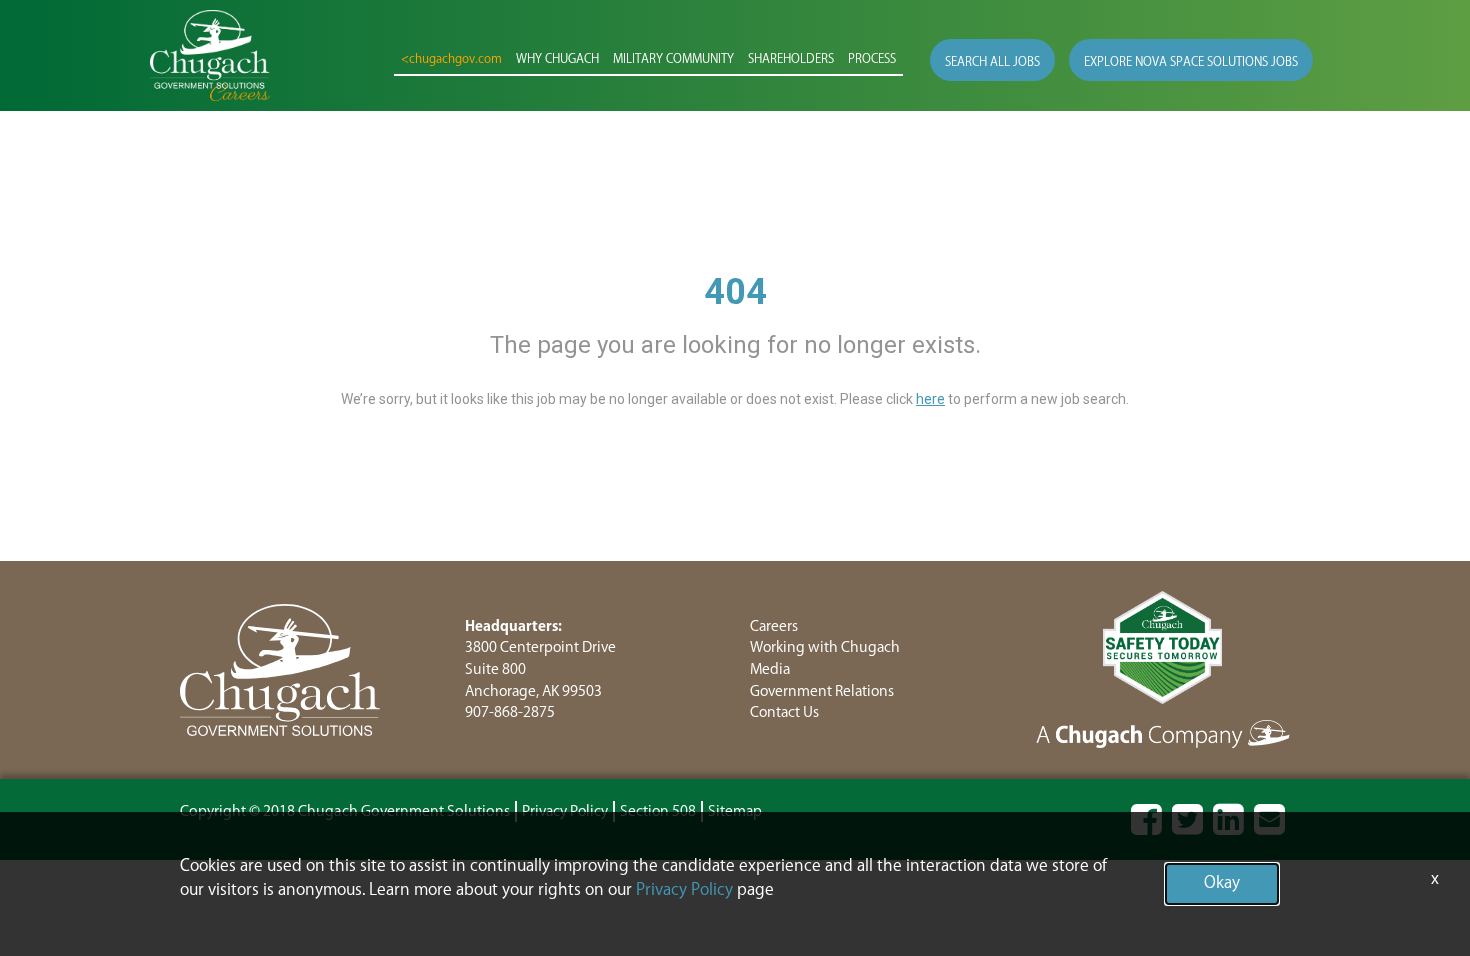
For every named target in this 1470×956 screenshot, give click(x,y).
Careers (774, 626)
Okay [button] (1222, 883)
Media (770, 669)
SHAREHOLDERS (791, 59)
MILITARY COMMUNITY (673, 59)
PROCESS (872, 59)
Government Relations (822, 691)
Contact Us (784, 712)
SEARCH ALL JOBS (992, 62)
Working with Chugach (825, 647)
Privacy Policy (684, 890)
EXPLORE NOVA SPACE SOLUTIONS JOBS (1191, 62)
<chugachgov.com (451, 59)
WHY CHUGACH (557, 59)
